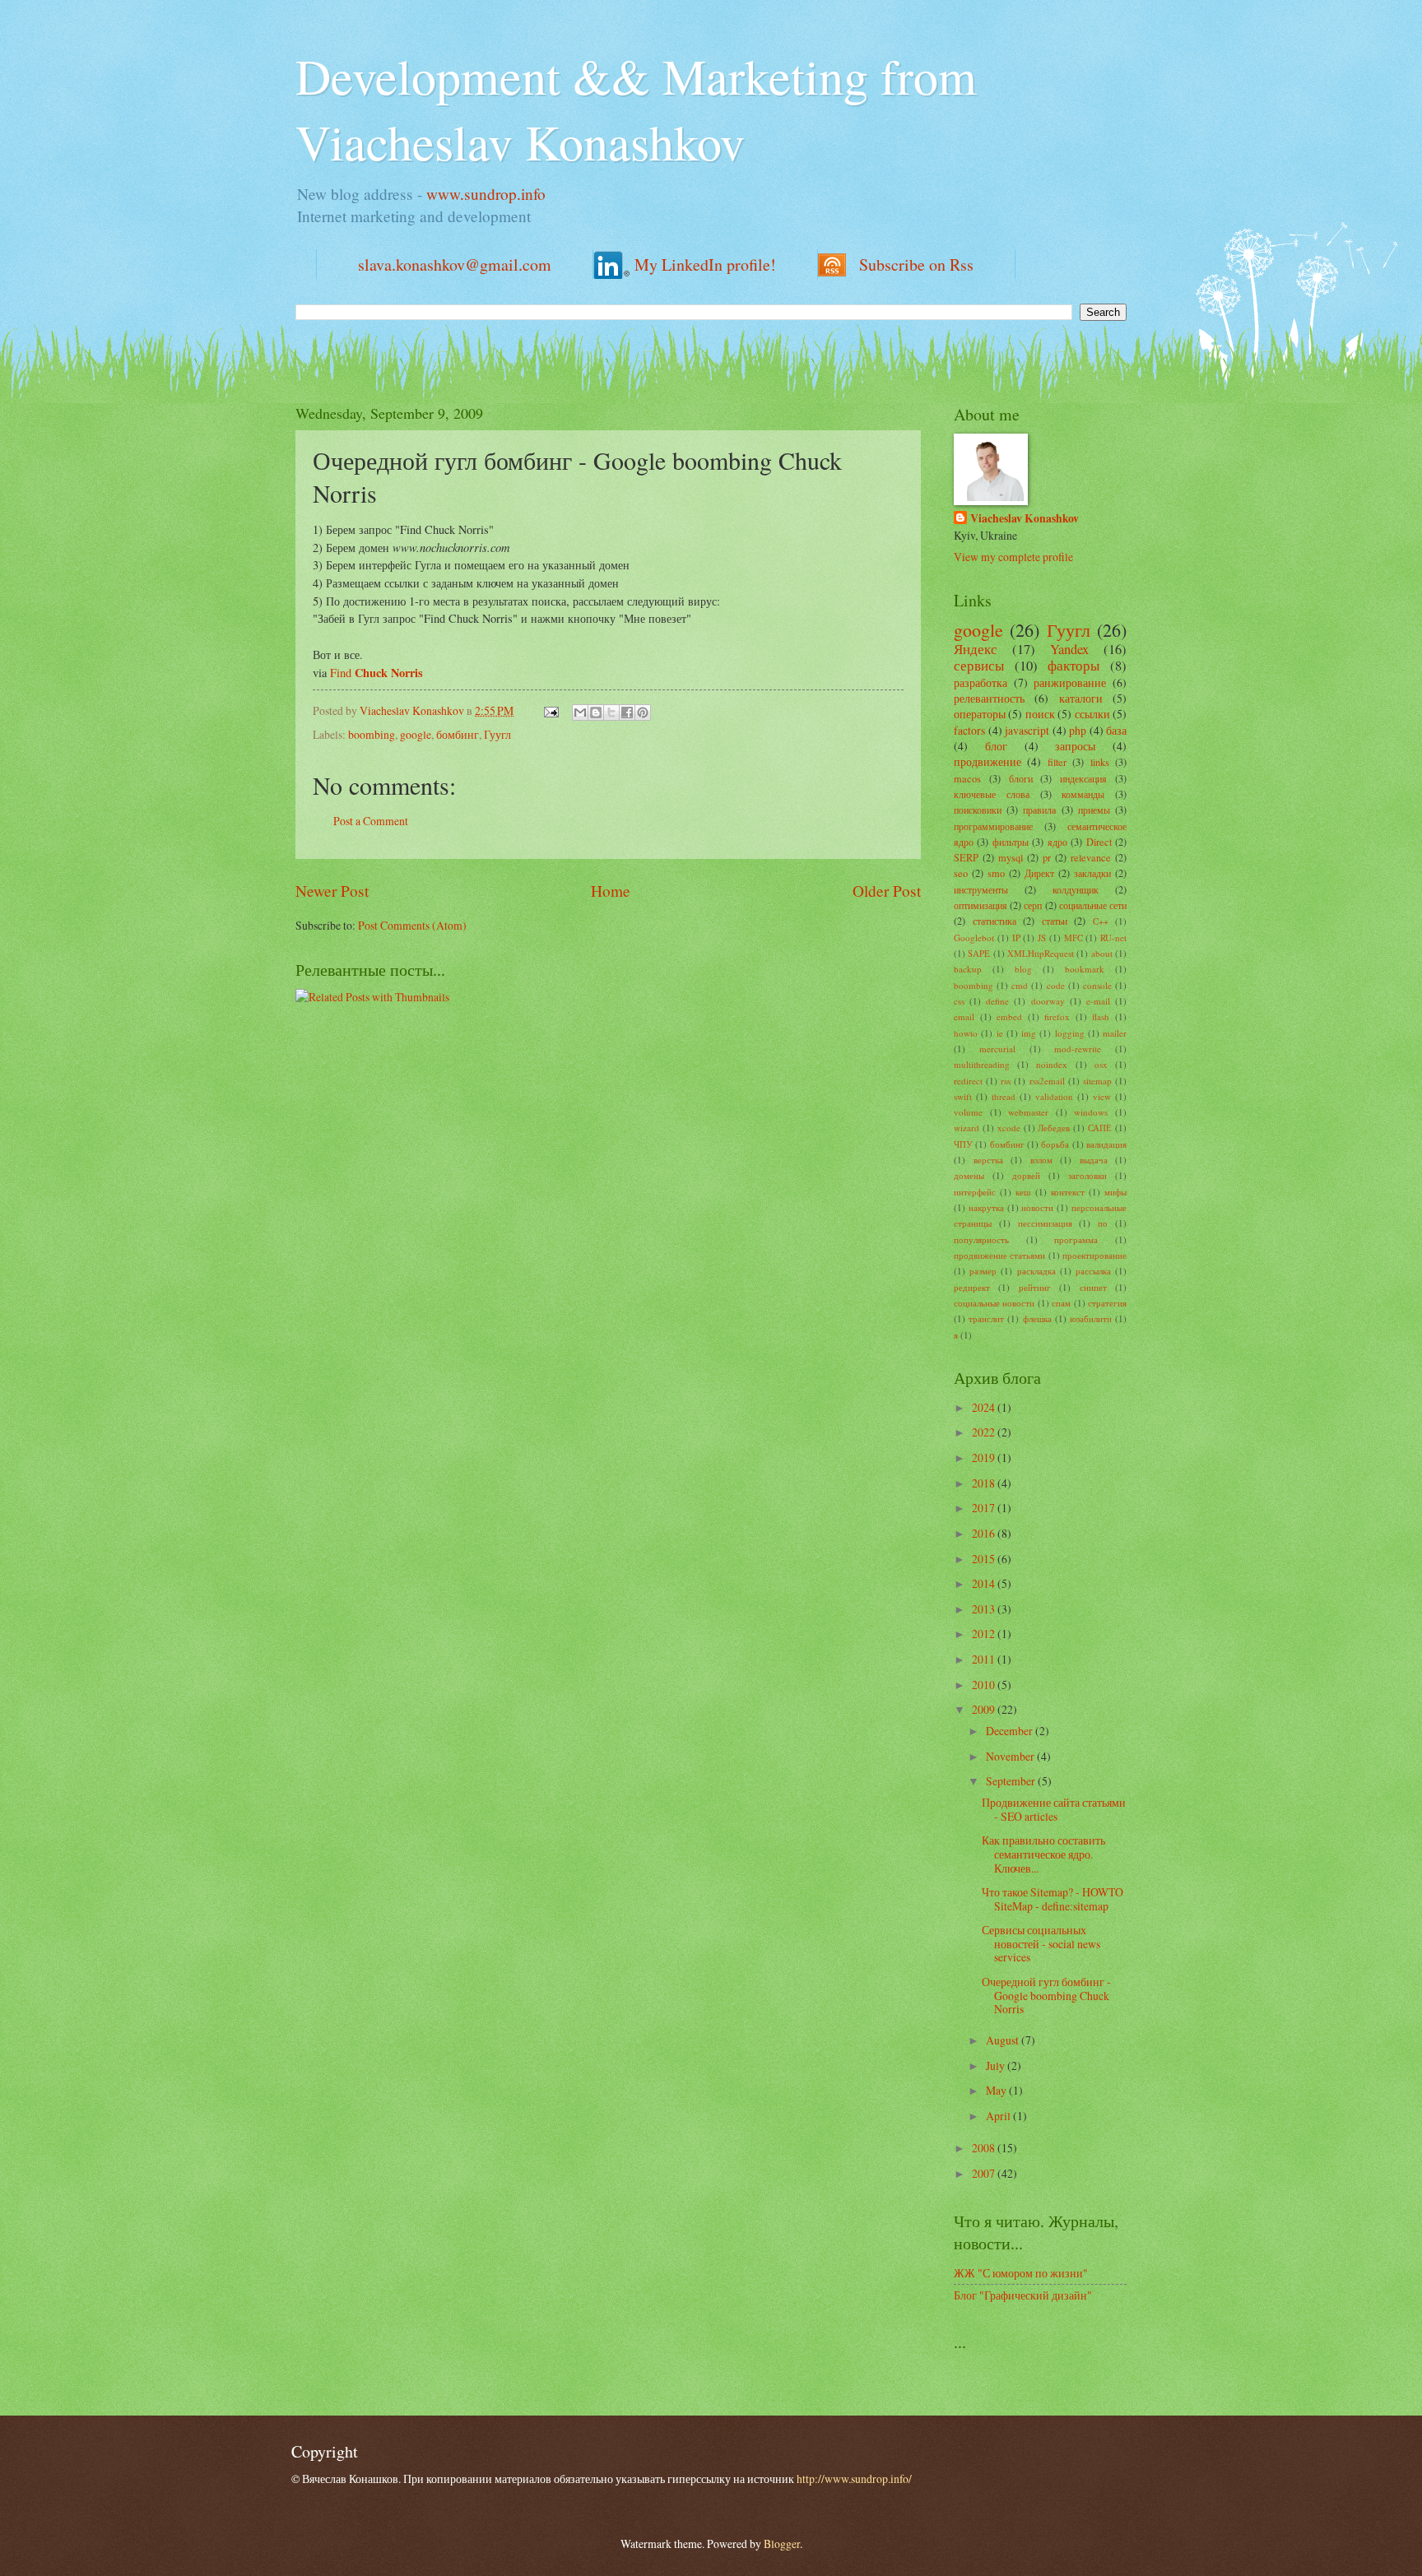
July (997, 2065)
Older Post (887, 891)
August (1004, 2040)
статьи (1055, 921)
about (1102, 953)
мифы (1115, 1192)
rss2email (1047, 1081)
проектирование (1094, 1255)
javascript (1027, 730)
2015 (985, 1559)
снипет (1093, 1287)
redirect (968, 1081)
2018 (985, 1483)
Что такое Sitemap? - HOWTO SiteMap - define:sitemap (1053, 1899)
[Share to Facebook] (627, 712)
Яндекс (976, 649)
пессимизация (1045, 1223)
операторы (980, 714)
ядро (1057, 842)
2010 (985, 1685)
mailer (1115, 1033)
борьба (1055, 1144)
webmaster (1028, 1112)
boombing (372, 734)
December (1011, 1731)
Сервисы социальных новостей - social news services (1041, 1943)
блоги (1021, 778)
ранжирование (1070, 682)
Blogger (782, 2544)
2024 (985, 1407)
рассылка (1093, 1271)
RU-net (1113, 938)
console (1097, 985)
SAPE (979, 953)
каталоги (1081, 698)
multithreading (982, 1064)
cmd (1020, 985)
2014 (985, 1583)
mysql (1011, 857)
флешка (1037, 1318)
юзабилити (1091, 1318)
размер (983, 1271)
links (1100, 762)
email (964, 1016)
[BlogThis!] (596, 712)
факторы (1073, 666)
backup (968, 969)
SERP (966, 857)
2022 (985, 1432)
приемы (1094, 810)
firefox (1057, 1016)
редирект (972, 1287)
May (997, 2090)
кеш (1023, 1192)
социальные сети (1093, 905)
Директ (1039, 873)
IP (1016, 938)
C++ (1101, 921)
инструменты (981, 889)
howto (966, 1033)
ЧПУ (963, 1144)
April (999, 2116)
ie (1000, 1033)
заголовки (1087, 1175)
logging (1070, 1033)
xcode (1009, 1128)
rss (1006, 1081)
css (959, 1001)
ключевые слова (992, 794)
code (1056, 985)
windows (1091, 1112)
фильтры (1011, 842)
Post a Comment (371, 821)
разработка (981, 682)
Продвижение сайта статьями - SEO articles (1054, 1809)
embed (1009, 1016)
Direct (1099, 842)
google (416, 734)
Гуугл (497, 734)
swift (963, 1096)
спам (1061, 1303)
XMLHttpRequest (1041, 953)
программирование (993, 826)
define (997, 1001)
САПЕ (1100, 1128)
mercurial (997, 1049)
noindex (1052, 1064)
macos (967, 778)
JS (1042, 938)
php (1078, 730)
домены (969, 1175)
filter (1057, 762)
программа (1076, 1239)
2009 (985, 1709)
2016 (985, 1533)
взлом (1041, 1160)
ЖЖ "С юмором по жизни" (1021, 2273)
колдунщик (1076, 889)
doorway (1048, 1001)
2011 (985, 1659)
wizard (967, 1128)
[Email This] (580, 712)
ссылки (1092, 714)
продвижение (987, 761)
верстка (988, 1160)
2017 (985, 1508)
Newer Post (332, 891)
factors (969, 730)
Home (611, 891)
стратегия (1107, 1303)
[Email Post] (551, 710)
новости (1037, 1207)
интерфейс (975, 1192)
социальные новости (994, 1303)
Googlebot (974, 938)
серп (1033, 905)
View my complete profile (1013, 557)
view (1102, 1096)
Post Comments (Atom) (412, 925)
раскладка (1036, 1271)
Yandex (1069, 649)
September (1012, 1781)
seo (961, 873)
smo (996, 873)
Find (376, 673)
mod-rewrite (1078, 1049)
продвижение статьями (999, 1255)
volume (968, 1112)
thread (1004, 1096)
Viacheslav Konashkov (1025, 519)
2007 (985, 2173)
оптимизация (981, 905)
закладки (1092, 873)
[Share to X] (611, 712)
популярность (981, 1239)
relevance (1091, 857)
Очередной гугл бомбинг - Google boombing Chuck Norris (1046, 1995)
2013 (985, 1609)
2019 (985, 1457)
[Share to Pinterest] (643, 712)
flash (1101, 1016)
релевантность (989, 698)
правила (1039, 810)
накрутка (986, 1207)
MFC (1073, 938)
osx (1101, 1064)
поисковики (978, 810)
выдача (1094, 1160)
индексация (1083, 778)
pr (1047, 857)
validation (1054, 1096)
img (1029, 1033)
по (1103, 1223)
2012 (985, 1634)
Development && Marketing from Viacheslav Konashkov (636, 109)
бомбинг (458, 734)
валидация (1106, 1144)
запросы (1075, 746)
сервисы (979, 666)
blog (1023, 969)
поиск (1040, 714)
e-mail (1098, 1001)
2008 (985, 2148)
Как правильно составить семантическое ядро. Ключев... (1043, 1854)
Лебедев (1054, 1128)
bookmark (1085, 969)
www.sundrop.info (486, 194)
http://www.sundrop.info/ (854, 2479)
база (1116, 730)
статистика (994, 921)
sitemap (1097, 1081)
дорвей (1026, 1175)
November (1011, 1756)
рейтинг (1035, 1287)
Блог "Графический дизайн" (1023, 2295)
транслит (986, 1318)
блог (996, 746)
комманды (1083, 794)
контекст (1068, 1192)
